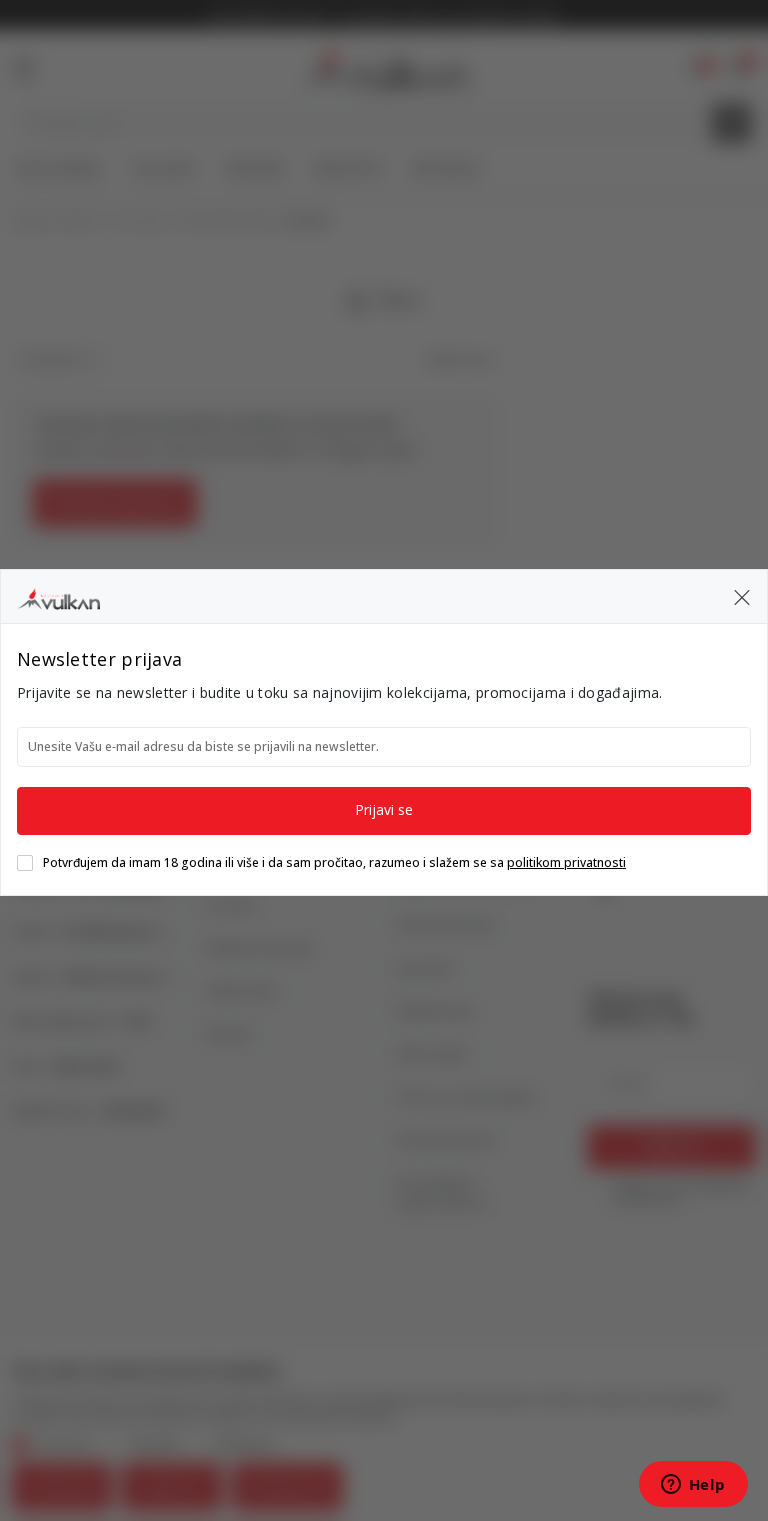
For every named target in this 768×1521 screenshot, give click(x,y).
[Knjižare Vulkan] (58, 596)
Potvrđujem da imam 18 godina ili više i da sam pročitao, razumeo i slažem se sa (334, 863)
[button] (742, 597)
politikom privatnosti (566, 862)
